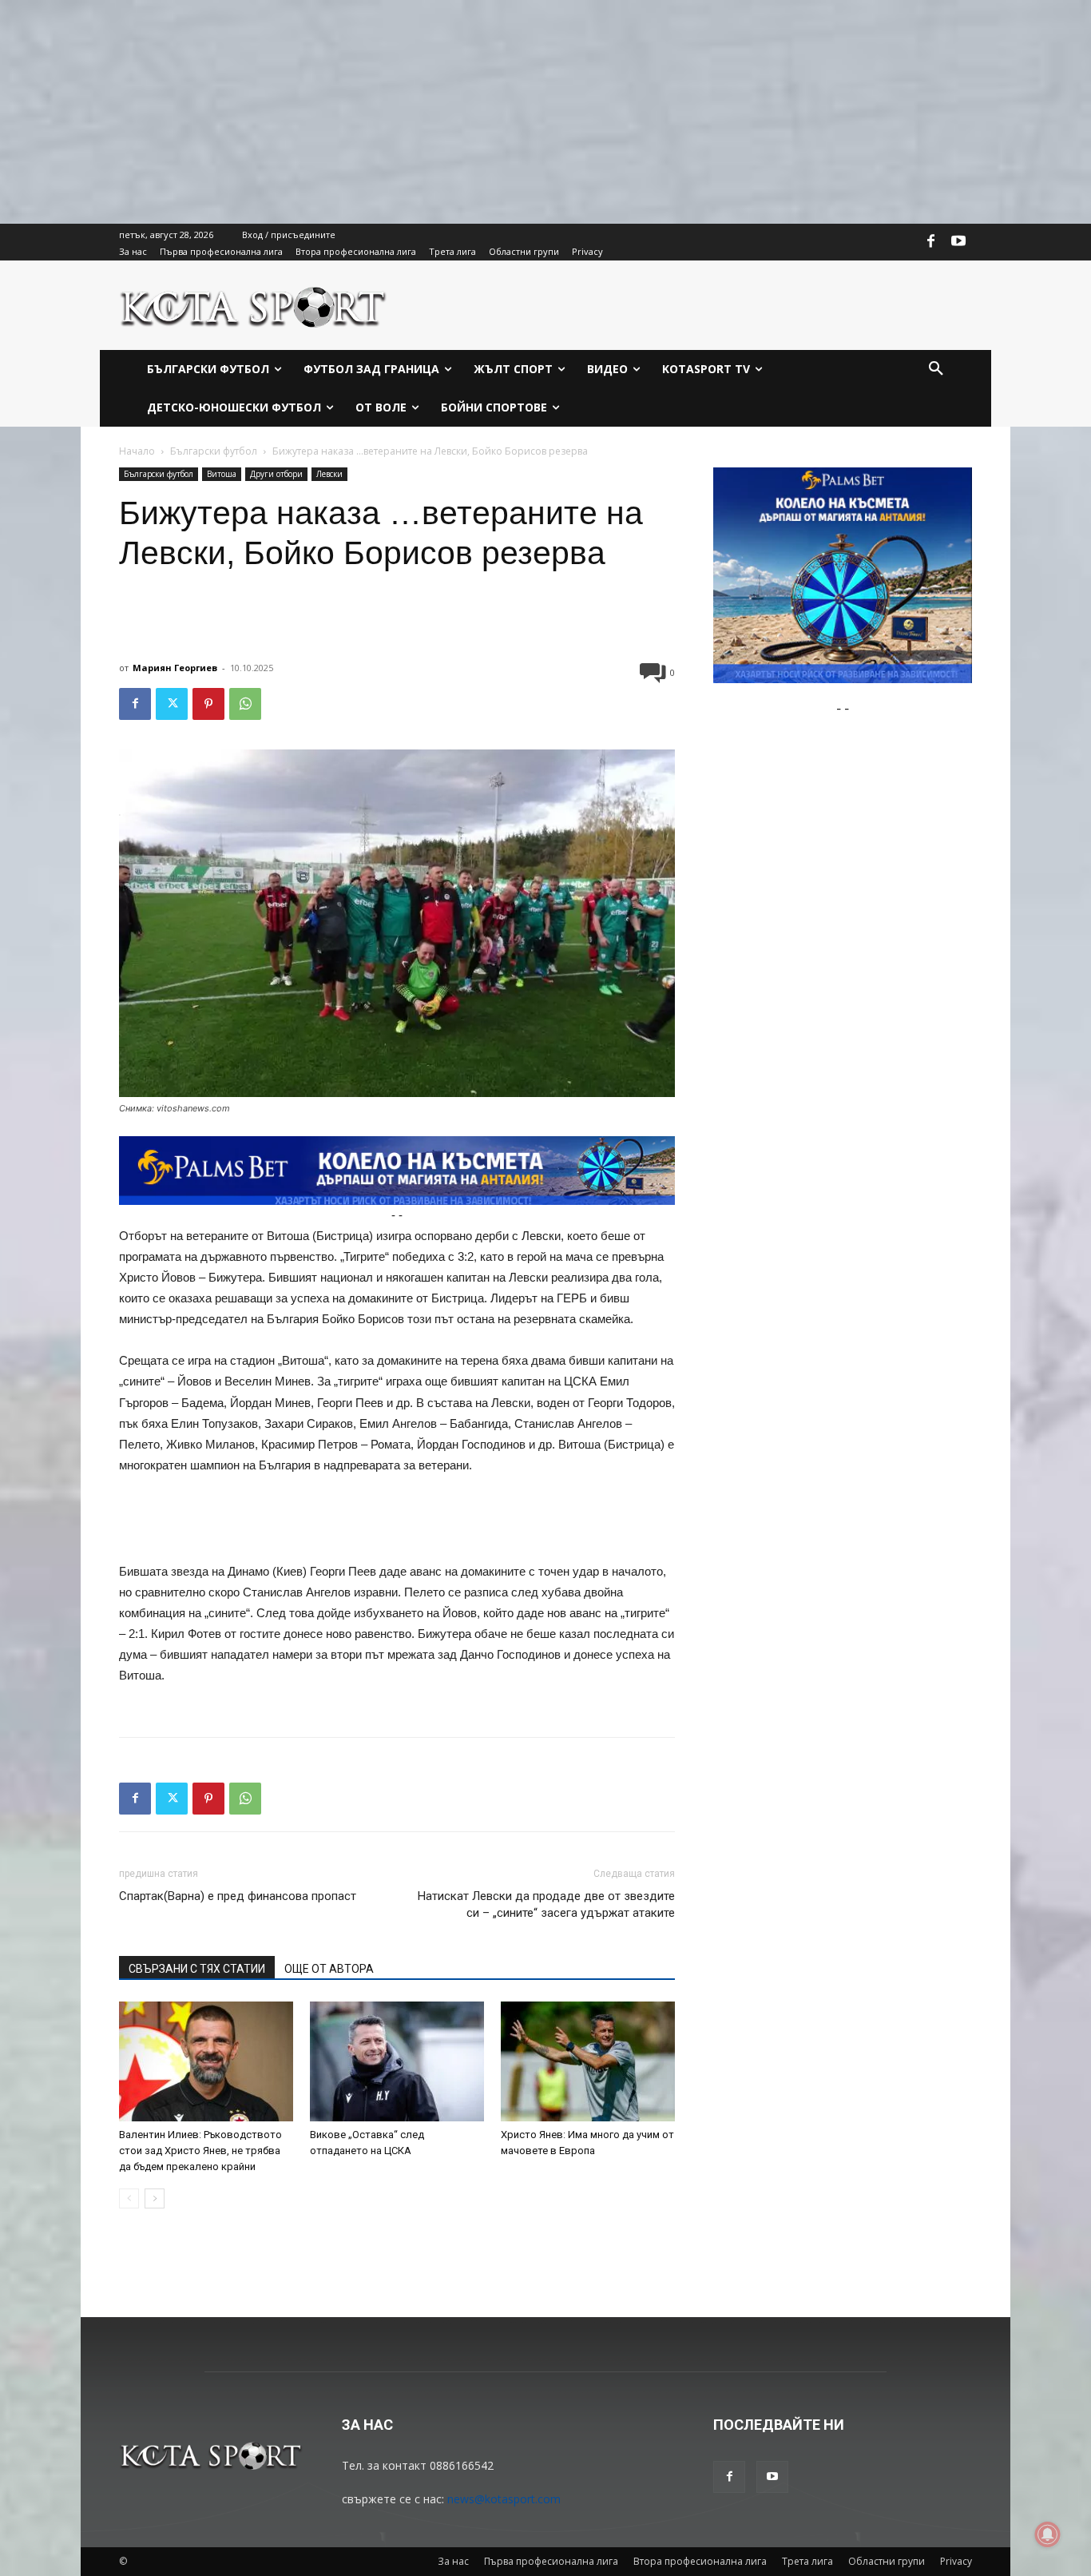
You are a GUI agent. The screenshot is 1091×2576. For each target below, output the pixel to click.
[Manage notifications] (1048, 2534)
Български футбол (214, 451)
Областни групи (887, 2561)
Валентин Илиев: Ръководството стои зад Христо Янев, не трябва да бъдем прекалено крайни (200, 2151)
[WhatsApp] (245, 704)
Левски (329, 474)
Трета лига (807, 2561)
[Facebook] (931, 242)
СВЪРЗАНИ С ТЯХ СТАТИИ (197, 1969)
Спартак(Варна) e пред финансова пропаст (238, 1896)
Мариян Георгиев (175, 668)
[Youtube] (958, 242)
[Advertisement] (479, 112)
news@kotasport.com (504, 2499)
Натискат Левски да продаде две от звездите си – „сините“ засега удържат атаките (546, 1904)
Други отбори (276, 474)
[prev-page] (129, 2198)
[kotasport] (254, 305)
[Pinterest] (208, 704)
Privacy (956, 2561)
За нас (453, 2561)
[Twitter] (172, 704)
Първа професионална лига (551, 2561)
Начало (137, 451)
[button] (936, 369)
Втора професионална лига (700, 2561)
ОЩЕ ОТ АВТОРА (329, 1969)
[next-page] (155, 2198)
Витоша (222, 474)
